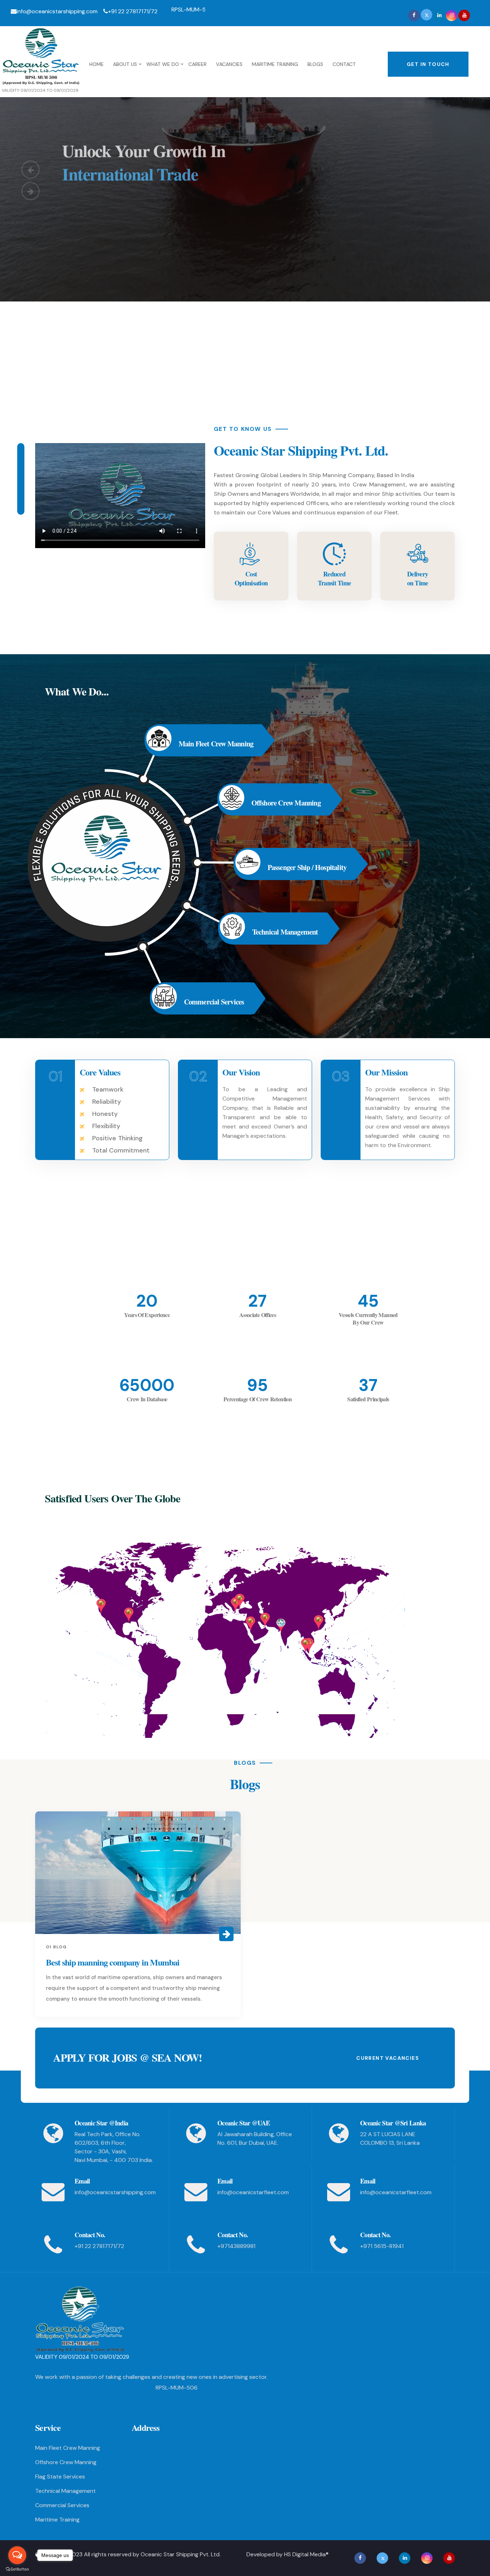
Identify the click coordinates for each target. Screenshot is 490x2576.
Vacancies (229, 64)
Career (197, 64)
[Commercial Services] (208, 1011)
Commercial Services (62, 2505)
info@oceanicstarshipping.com (115, 2192)
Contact (344, 64)
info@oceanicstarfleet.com (253, 2192)
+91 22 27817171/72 (133, 11)
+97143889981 (236, 2246)
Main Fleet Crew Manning (68, 2448)
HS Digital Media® (306, 2554)
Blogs (315, 64)
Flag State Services (60, 2477)
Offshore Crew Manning (66, 2462)
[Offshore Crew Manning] (280, 812)
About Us (125, 64)
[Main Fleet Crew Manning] (210, 753)
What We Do (163, 64)
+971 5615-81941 (382, 2246)
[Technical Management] (279, 941)
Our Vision (241, 1072)
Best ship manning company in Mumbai (113, 1962)
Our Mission (386, 1072)
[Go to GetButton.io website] (17, 2569)
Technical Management (65, 2491)
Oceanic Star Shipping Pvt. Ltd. (181, 2554)
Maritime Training (275, 64)
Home (96, 64)
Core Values (100, 1072)
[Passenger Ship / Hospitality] (301, 876)
